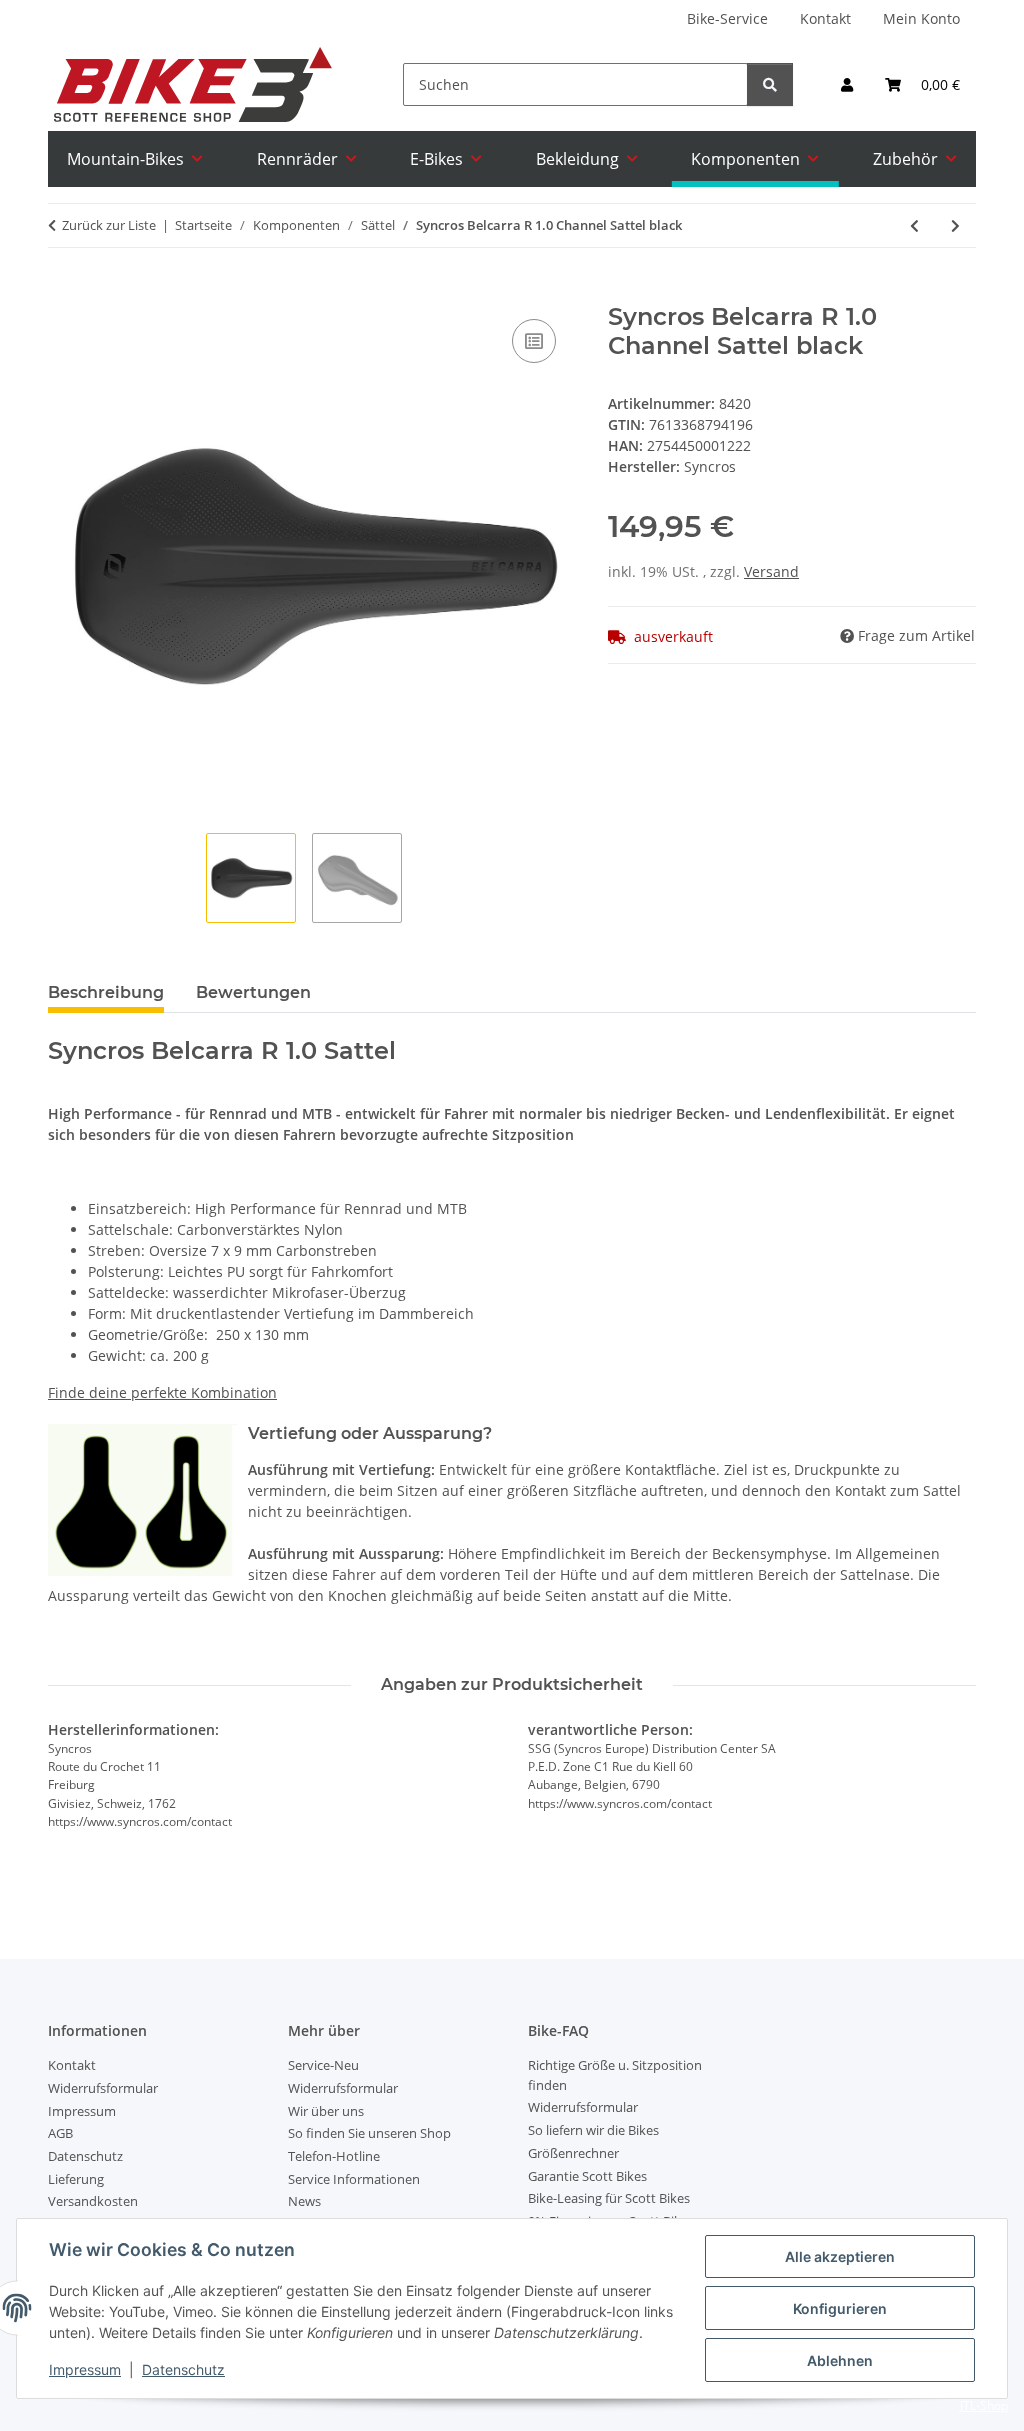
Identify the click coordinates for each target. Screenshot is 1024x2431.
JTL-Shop (984, 2405)
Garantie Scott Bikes (587, 2176)
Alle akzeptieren (840, 2256)
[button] (847, 84)
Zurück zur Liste (109, 225)
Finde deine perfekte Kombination (162, 1392)
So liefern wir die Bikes (593, 2130)
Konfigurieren (840, 2308)
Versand (771, 571)
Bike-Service (727, 18)
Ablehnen (840, 2360)
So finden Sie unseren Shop (369, 2133)
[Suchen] (770, 84)
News (304, 2201)
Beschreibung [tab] (106, 992)
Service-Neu (323, 2065)
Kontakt (825, 18)
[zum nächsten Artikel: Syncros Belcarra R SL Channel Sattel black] (955, 225)
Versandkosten (93, 2201)
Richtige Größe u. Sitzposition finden (615, 2075)
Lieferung (76, 2179)
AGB (60, 2133)
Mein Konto (921, 18)
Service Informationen (354, 2179)
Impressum (85, 2369)
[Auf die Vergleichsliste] (534, 341)
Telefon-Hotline (334, 2156)
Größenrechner (573, 2153)
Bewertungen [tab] (253, 992)
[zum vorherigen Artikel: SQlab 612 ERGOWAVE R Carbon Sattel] (914, 225)
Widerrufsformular (103, 2088)
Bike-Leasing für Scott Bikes (609, 2198)
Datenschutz (183, 2369)
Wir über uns (326, 2111)
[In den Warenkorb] (64, 292)
